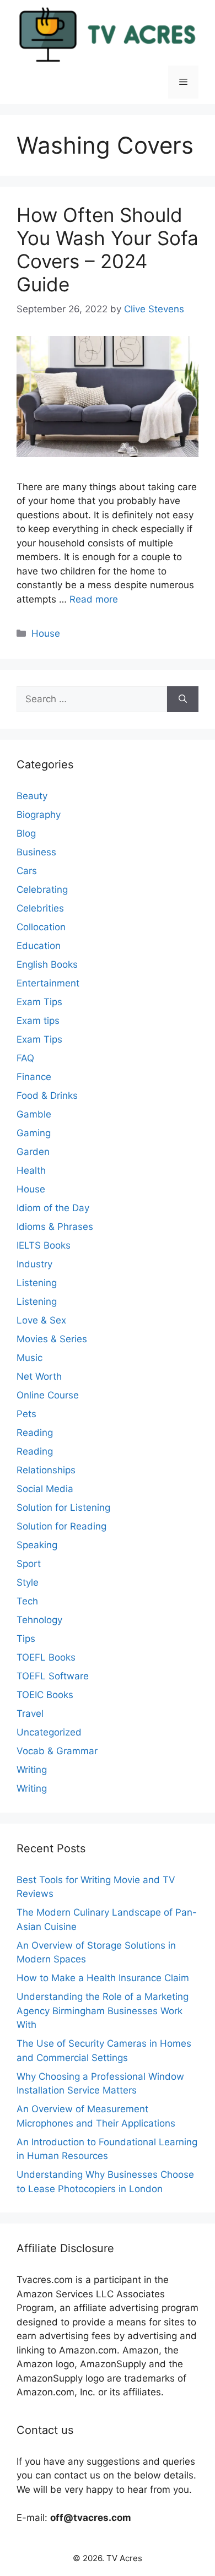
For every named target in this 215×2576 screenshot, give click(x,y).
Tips (26, 1639)
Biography (39, 815)
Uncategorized (49, 1732)
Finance (34, 1077)
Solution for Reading (61, 1526)
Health (31, 1170)
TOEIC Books (45, 1695)
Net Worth (39, 1376)
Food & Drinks (47, 1096)
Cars (27, 871)
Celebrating (42, 890)
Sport (29, 1564)
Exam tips (38, 1021)
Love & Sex (41, 1320)
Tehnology (39, 1620)
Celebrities (40, 908)
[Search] (183, 699)
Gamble (34, 1114)
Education (39, 946)
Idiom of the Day (53, 1208)
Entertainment (48, 983)
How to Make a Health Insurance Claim (103, 1978)
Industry (34, 1264)
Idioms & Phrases (55, 1227)
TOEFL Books (46, 1657)
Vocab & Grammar (57, 1751)
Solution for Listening (63, 1507)
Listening (37, 1283)
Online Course (48, 1395)
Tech (27, 1601)
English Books (47, 964)
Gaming (34, 1133)
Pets (26, 1414)
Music (29, 1358)
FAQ (25, 1058)
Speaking (37, 1545)
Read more (94, 599)
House (46, 633)
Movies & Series (52, 1339)
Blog (26, 833)
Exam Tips (39, 1002)
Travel (30, 1713)
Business (36, 852)
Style (28, 1582)
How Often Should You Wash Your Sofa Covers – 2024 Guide (108, 250)
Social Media (45, 1489)
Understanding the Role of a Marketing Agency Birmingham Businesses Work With (103, 2011)
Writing (32, 1770)
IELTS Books (44, 1245)
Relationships (46, 1470)
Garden (33, 1152)
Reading (35, 1433)
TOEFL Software (53, 1676)
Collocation (41, 927)
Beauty (32, 796)
